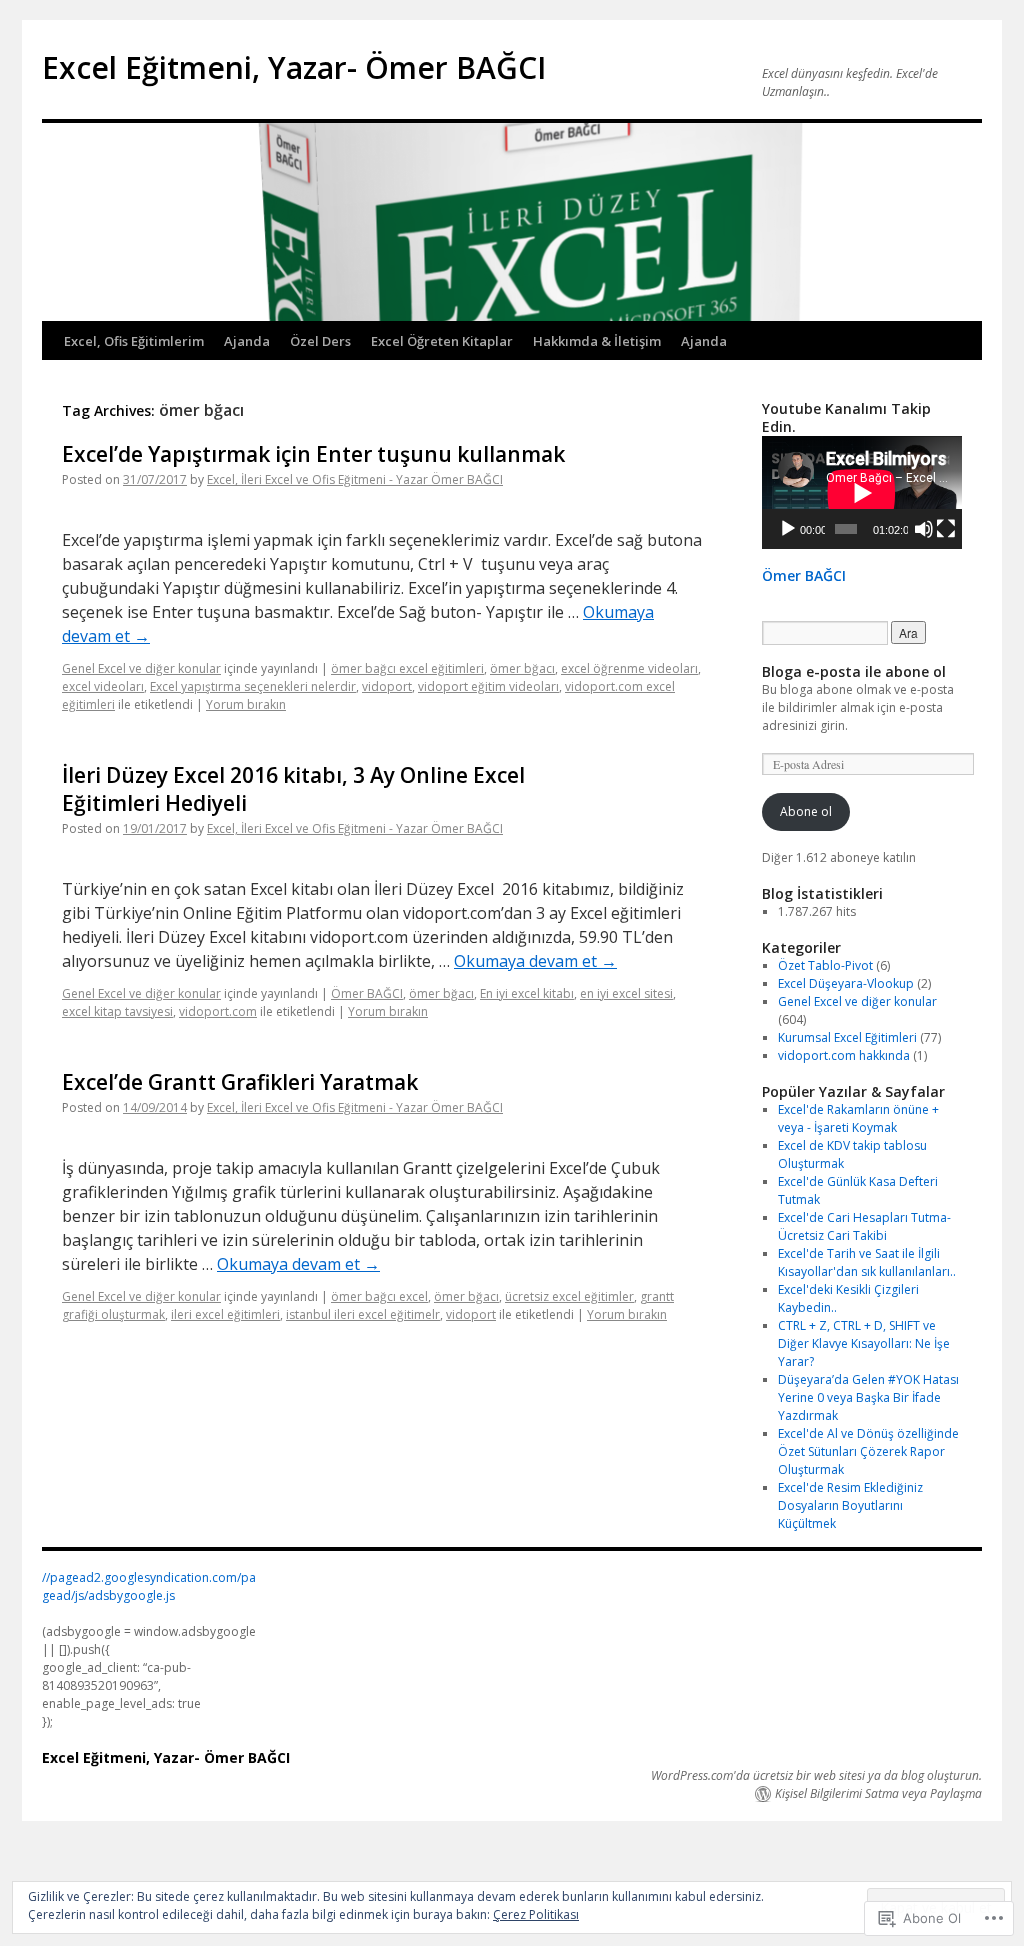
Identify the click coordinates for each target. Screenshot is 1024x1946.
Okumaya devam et (535, 961)
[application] (862, 492)
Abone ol (806, 811)
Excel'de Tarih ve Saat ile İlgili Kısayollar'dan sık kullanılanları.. (867, 1262)
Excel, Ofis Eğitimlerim (134, 341)
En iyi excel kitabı (527, 993)
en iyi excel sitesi (626, 993)
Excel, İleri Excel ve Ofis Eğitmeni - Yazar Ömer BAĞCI (355, 479)
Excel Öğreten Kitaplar (442, 341)
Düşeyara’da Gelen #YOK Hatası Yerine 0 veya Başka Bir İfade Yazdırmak (868, 1397)
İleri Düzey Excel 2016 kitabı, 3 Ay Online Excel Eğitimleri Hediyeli (293, 788)
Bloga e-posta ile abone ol (854, 671)
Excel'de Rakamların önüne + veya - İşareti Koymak (858, 1118)
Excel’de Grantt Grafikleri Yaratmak (240, 1082)
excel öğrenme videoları (629, 668)
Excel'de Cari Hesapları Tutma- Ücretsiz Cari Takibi (864, 1226)
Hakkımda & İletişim (597, 341)
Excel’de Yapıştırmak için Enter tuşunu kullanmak (313, 454)
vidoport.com (218, 1011)
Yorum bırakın (246, 704)
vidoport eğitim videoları (488, 686)
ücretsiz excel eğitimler (569, 1296)
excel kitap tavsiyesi (117, 1011)
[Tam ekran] (946, 529)
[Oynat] (788, 529)
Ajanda (247, 341)
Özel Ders (320, 341)
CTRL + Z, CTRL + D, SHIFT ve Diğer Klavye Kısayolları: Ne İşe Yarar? (864, 1343)
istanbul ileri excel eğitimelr (363, 1314)
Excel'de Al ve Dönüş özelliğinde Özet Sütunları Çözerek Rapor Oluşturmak (868, 1451)
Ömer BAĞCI (367, 993)
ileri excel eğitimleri (225, 1314)
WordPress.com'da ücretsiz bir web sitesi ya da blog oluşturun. (816, 1776)
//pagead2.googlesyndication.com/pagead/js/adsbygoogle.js (149, 1586)
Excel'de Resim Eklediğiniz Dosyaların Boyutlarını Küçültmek (850, 1505)
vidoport (387, 686)
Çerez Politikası (536, 1914)
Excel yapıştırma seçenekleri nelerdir (253, 686)
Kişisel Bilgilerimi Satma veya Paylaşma (878, 1794)
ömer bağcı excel (379, 1296)
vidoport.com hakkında (844, 1055)
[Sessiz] (924, 529)
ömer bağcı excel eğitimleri (407, 668)
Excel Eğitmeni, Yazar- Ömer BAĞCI (294, 67)
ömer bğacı (522, 668)
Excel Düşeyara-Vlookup (846, 983)
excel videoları (103, 686)
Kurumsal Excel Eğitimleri (847, 1037)
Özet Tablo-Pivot (825, 965)
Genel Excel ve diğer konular (141, 668)
